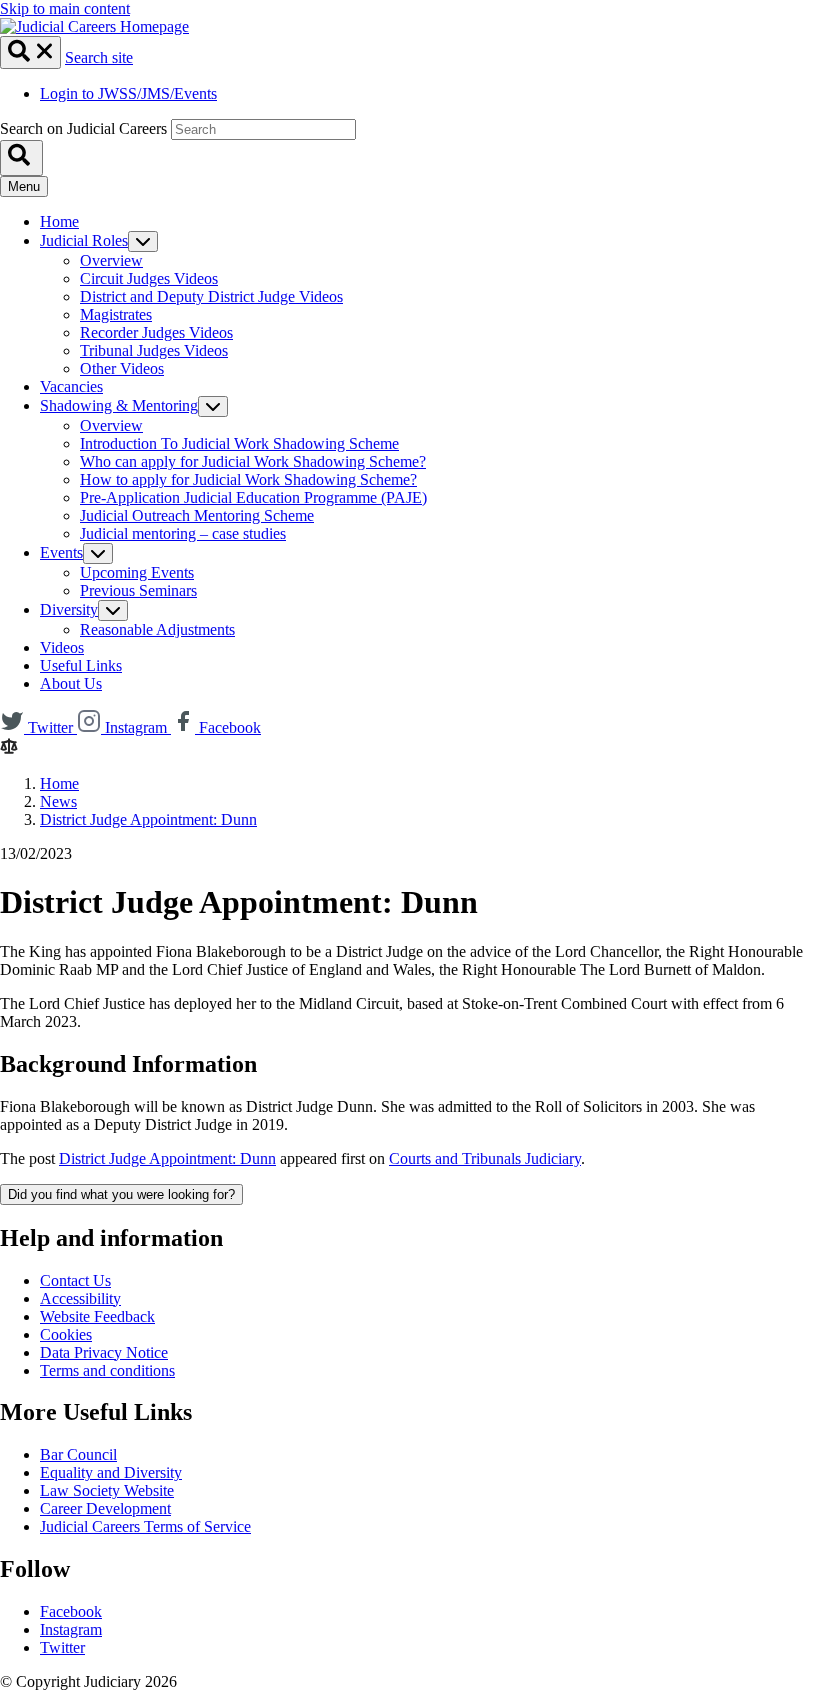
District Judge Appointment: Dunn (148, 819)
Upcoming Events (137, 572)
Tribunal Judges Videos (154, 350)
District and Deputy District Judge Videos (211, 296)
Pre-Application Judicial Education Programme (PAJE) (253, 497)
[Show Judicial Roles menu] (143, 241)
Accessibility (80, 1298)
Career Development (105, 1508)
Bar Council (78, 1454)
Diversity (69, 609)
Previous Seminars (138, 590)
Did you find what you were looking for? (121, 1194)
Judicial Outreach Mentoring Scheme (197, 515)
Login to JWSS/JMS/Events (128, 93)
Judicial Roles (84, 240)
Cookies (66, 1334)
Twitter (62, 1647)
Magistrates (116, 314)
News (58, 801)
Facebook (71, 1611)
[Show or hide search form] (30, 52)
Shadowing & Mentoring (119, 405)
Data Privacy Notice (104, 1352)
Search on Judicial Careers (83, 128)
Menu (24, 186)
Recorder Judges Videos (156, 332)
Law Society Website (107, 1490)
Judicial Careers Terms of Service (145, 1526)
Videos (62, 647)
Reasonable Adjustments (157, 629)
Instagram (71, 1629)
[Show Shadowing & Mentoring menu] (213, 406)
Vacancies (71, 386)
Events (61, 552)
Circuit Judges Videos (149, 278)
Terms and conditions (107, 1370)
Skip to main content (65, 8)
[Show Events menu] (98, 553)
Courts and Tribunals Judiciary (485, 1158)
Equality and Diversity (111, 1472)
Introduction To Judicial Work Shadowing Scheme (239, 443)
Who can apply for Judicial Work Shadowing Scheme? (253, 461)
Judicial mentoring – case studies (183, 533)
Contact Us (75, 1280)
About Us (71, 683)
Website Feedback (97, 1316)
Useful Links (81, 665)
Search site (99, 57)
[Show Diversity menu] (113, 610)
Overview (111, 260)
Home (59, 221)
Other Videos (122, 368)
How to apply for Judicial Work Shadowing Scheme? (248, 479)
